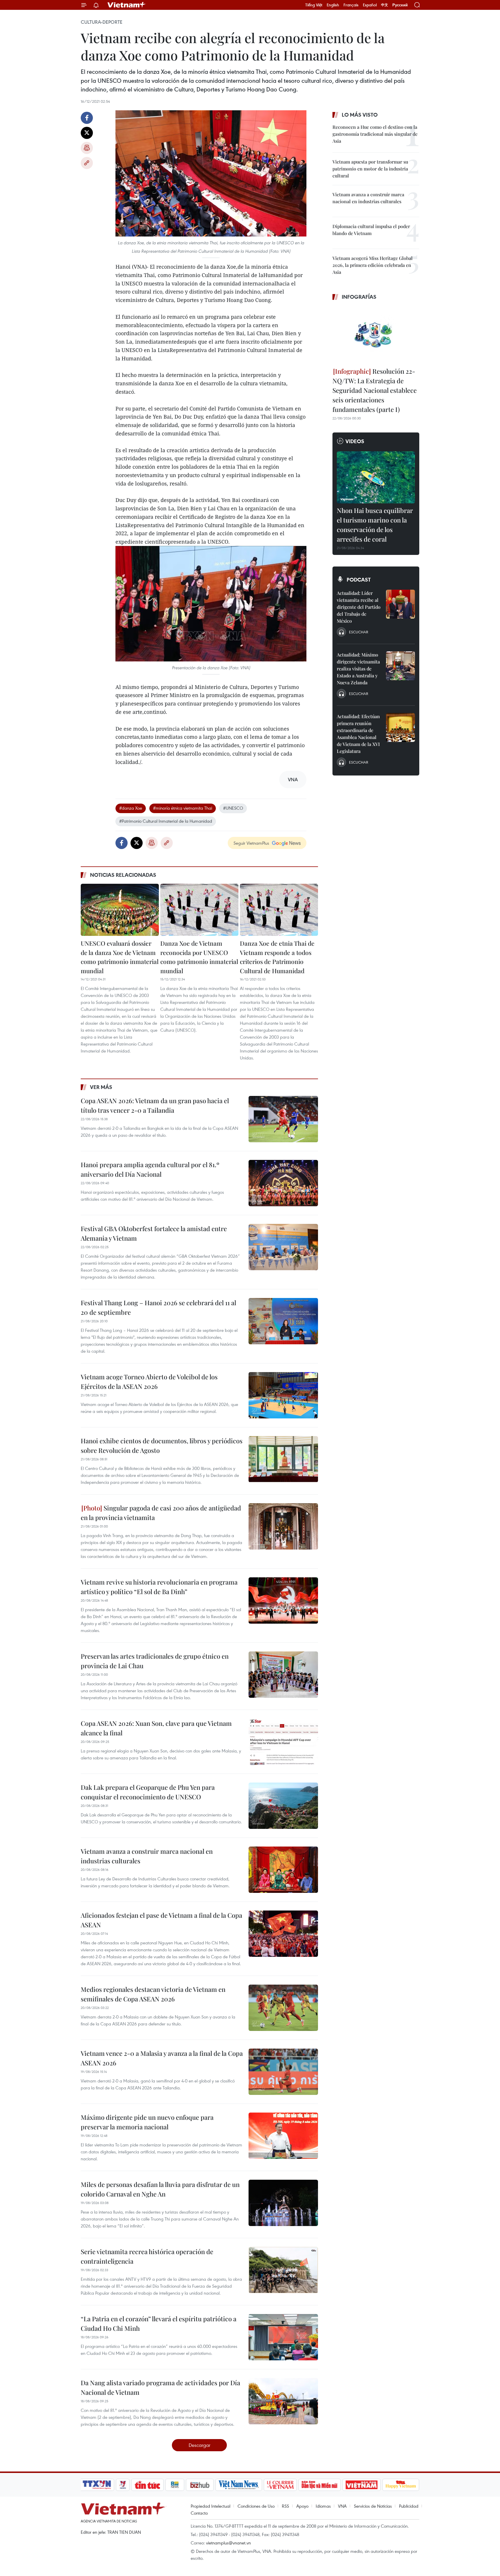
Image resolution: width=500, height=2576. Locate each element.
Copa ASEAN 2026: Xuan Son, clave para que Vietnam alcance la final (156, 1728)
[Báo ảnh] (361, 2485)
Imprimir (87, 148)
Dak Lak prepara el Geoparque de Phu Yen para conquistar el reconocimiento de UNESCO (148, 1792)
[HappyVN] (401, 2485)
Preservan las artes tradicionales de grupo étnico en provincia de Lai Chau (155, 1661)
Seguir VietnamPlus (251, 843)
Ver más (101, 1087)
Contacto (199, 2513)
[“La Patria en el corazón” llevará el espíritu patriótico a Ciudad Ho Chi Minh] (283, 2337)
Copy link (87, 163)
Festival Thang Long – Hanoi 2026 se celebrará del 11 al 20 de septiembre (158, 1307)
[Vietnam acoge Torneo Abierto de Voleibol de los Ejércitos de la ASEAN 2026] (283, 1395)
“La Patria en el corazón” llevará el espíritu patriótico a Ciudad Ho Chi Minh (159, 2323)
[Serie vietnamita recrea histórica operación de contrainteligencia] (283, 2270)
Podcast (359, 580)
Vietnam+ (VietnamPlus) (127, 5)
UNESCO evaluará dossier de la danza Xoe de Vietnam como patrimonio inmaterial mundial (120, 957)
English (333, 5)
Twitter (87, 133)
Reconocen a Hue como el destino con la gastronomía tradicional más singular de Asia (375, 134)
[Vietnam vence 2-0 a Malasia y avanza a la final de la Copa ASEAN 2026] (283, 2072)
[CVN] (280, 2485)
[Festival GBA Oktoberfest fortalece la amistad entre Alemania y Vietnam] (283, 1247)
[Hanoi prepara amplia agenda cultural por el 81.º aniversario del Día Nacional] (283, 1183)
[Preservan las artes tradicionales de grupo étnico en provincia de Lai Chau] (283, 1675)
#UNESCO (233, 808)
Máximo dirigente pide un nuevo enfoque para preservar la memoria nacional (147, 2122)
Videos (355, 441)
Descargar (200, 2445)
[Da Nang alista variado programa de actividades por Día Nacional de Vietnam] (283, 2401)
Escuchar (359, 632)
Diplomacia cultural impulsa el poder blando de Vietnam (371, 230)
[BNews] (175, 2485)
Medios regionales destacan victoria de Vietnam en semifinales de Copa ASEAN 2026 (153, 1994)
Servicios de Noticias (373, 2506)
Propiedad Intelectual (211, 2506)
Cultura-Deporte (102, 22)
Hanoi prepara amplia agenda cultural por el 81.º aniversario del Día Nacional (150, 1169)
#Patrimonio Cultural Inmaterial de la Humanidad (166, 821)
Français (351, 5)
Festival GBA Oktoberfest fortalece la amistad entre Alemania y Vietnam (154, 1233)
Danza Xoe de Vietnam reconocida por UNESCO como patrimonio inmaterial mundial (199, 957)
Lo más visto (360, 115)
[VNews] (123, 2485)
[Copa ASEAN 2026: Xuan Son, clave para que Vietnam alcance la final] (283, 1742)
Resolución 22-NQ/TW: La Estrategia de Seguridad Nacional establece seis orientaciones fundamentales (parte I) (375, 390)
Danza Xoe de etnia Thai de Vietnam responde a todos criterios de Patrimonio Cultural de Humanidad (277, 957)
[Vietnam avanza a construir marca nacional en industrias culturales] (283, 1870)
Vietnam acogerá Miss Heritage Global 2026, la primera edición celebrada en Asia (373, 265)
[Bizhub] (200, 2485)
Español (370, 5)
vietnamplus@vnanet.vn (228, 2543)
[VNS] (239, 2485)
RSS (285, 2506)
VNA (342, 2506)
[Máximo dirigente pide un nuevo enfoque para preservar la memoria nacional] (283, 2136)
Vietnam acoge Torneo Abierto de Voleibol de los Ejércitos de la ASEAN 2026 (149, 1381)
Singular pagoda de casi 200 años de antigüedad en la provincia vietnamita (161, 1513)
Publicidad (409, 2506)
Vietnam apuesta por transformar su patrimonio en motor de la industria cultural (370, 169)
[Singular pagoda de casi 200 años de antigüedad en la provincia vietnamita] (283, 1526)
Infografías (359, 297)
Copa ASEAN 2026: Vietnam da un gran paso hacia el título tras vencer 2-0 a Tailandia (155, 1105)
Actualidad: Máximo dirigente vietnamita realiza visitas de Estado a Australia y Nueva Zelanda (358, 669)
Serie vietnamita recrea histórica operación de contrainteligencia (147, 2256)
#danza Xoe (131, 808)
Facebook (87, 118)
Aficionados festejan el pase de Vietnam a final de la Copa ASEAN (161, 1920)
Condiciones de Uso (256, 2506)
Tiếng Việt (314, 5)
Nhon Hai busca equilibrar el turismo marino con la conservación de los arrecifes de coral (375, 525)
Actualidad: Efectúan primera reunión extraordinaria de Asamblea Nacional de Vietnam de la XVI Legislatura (358, 734)
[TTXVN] (97, 2485)
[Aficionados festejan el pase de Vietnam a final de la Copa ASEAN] (283, 1934)
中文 (385, 5)
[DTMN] (319, 2485)
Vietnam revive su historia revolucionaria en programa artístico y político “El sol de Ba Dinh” (159, 1587)
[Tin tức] (148, 2485)
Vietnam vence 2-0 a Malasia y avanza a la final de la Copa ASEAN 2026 (162, 2058)
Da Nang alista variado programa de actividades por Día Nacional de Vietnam (160, 2387)
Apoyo (302, 2506)
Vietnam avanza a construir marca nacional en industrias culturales (147, 1856)
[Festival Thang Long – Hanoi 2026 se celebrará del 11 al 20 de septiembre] (283, 1321)
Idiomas (323, 2506)
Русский (400, 5)
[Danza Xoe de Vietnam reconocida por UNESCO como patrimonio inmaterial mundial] (199, 910)
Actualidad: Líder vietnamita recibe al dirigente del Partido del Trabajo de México (359, 607)
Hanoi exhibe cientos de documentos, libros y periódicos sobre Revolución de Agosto (162, 1445)
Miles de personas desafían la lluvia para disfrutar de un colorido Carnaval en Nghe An (160, 2189)
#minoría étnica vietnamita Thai (183, 808)
